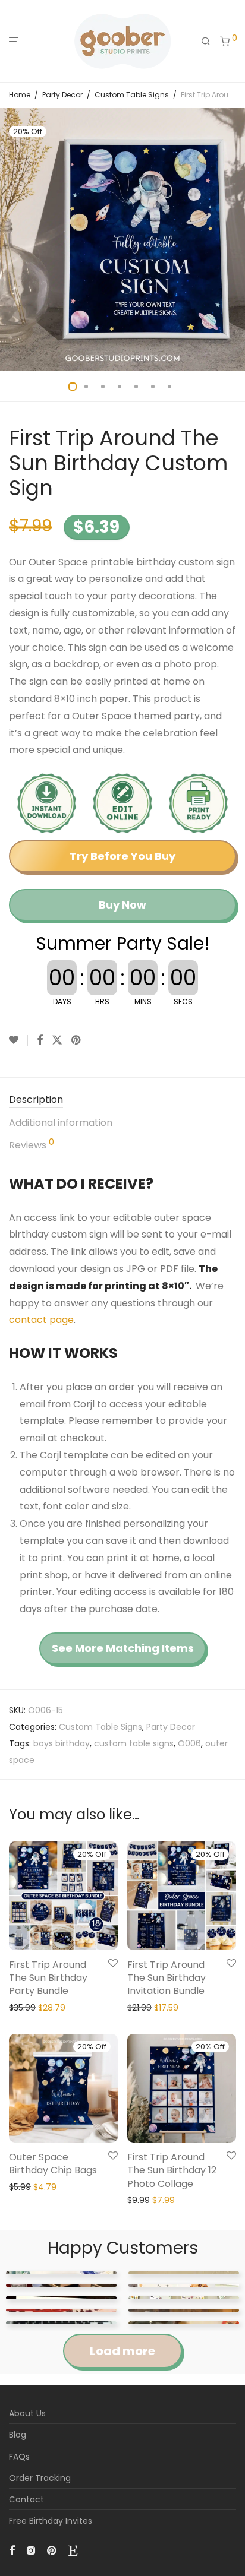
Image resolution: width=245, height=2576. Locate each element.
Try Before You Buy (122, 856)
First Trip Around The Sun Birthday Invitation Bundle (167, 1978)
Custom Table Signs (132, 95)
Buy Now (122, 905)
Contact (26, 2499)
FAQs (19, 2457)
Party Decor (62, 95)
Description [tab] (36, 1099)
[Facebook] (12, 2550)
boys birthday (62, 1743)
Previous (11, 239)
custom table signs (134, 1743)
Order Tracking (40, 2478)
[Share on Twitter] (57, 1040)
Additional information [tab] (61, 1123)
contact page (41, 1320)
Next (234, 239)
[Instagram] (31, 2550)
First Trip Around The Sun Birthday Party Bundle (48, 1978)
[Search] (206, 42)
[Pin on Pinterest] (77, 1040)
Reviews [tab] (32, 1145)
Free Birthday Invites (51, 2521)
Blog (18, 2435)
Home (20, 95)
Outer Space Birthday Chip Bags (53, 2164)
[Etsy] (73, 2550)
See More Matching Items (123, 1648)
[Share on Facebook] (40, 1040)
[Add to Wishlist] (18, 1040)
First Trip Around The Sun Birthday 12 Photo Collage (172, 2170)
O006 (189, 1743)
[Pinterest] (52, 2550)
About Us (27, 2413)
